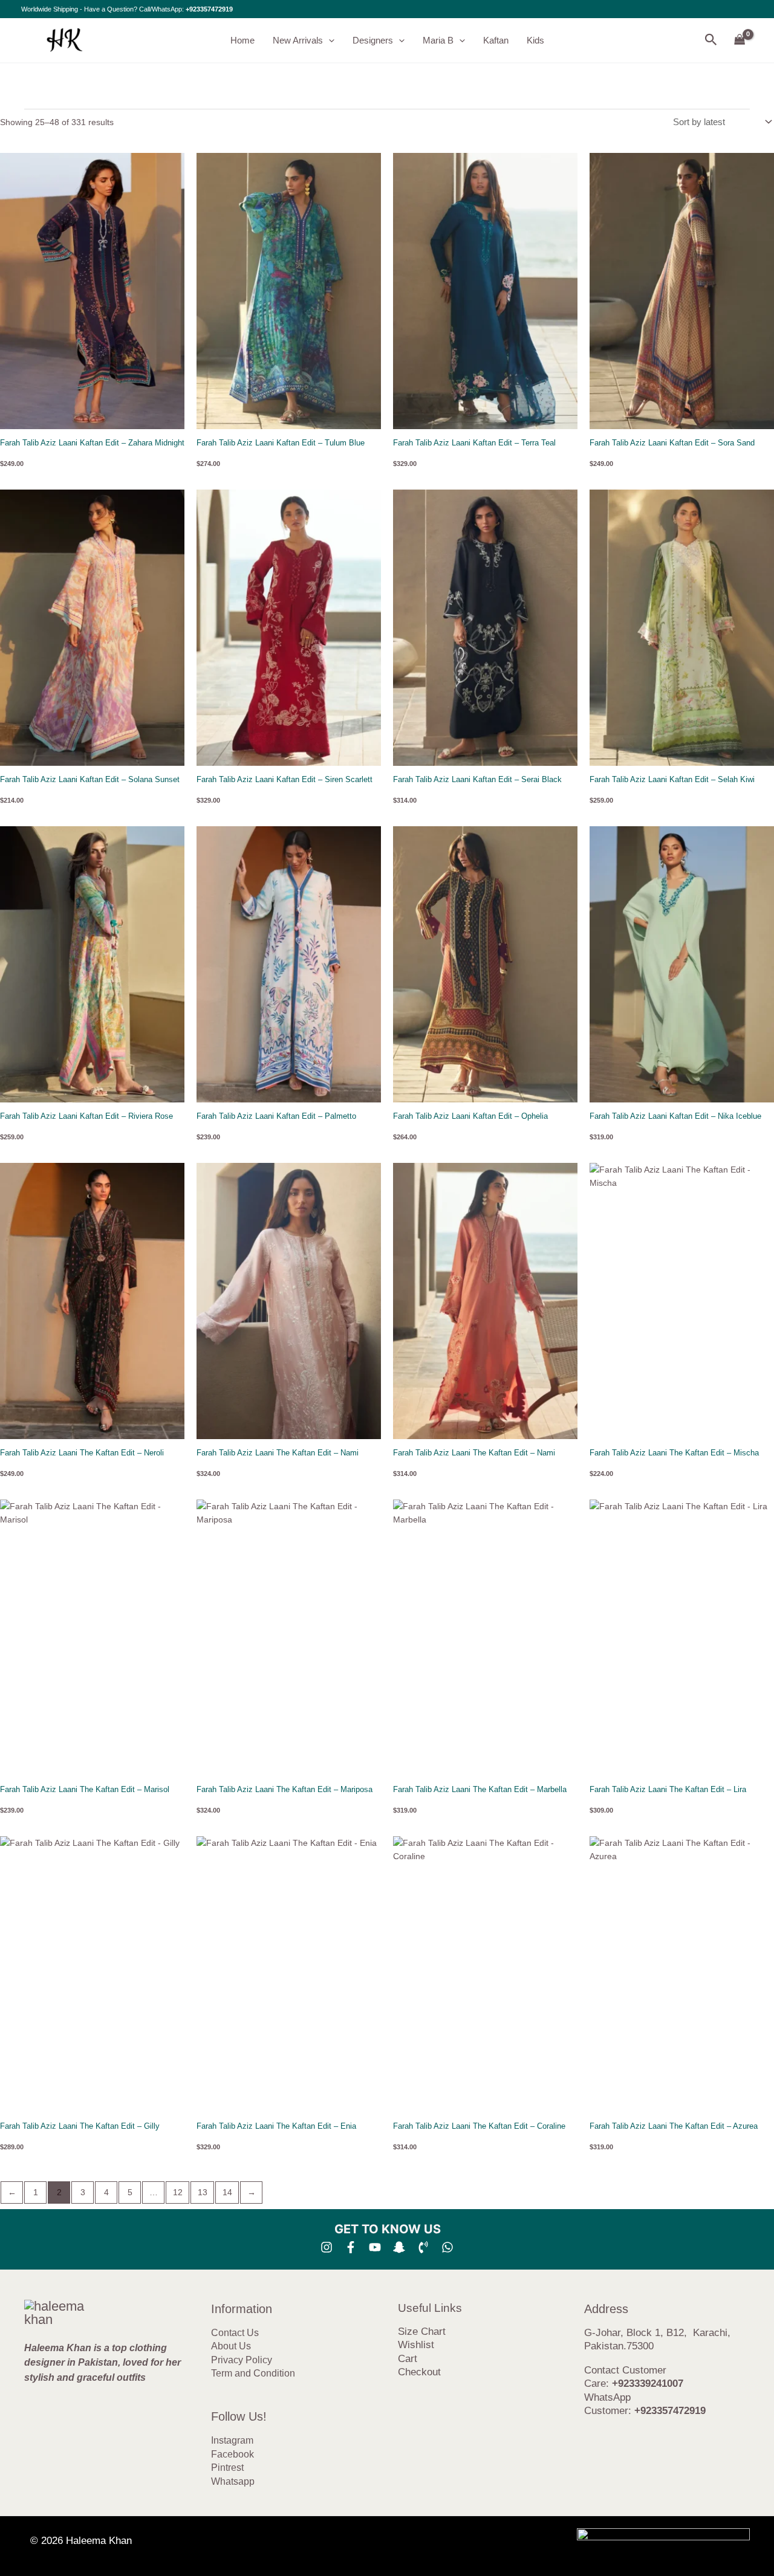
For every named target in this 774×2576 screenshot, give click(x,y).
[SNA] (399, 2247)
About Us (231, 2346)
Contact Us (235, 2333)
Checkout (419, 2372)
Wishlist (416, 2345)
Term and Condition (253, 2373)
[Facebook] (351, 2247)
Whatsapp (233, 2481)
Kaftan (496, 40)
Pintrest (227, 2468)
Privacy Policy (242, 2360)
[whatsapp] (447, 2247)
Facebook (233, 2454)
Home (242, 40)
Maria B (438, 40)
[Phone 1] (423, 2247)
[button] (329, 40)
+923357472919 (209, 9)
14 (227, 2192)
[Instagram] (327, 2247)
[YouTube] (375, 2247)
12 (178, 2192)
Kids (535, 40)
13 (203, 2192)
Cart (408, 2359)
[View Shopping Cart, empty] (740, 40)
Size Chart (422, 2332)
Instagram (232, 2440)
